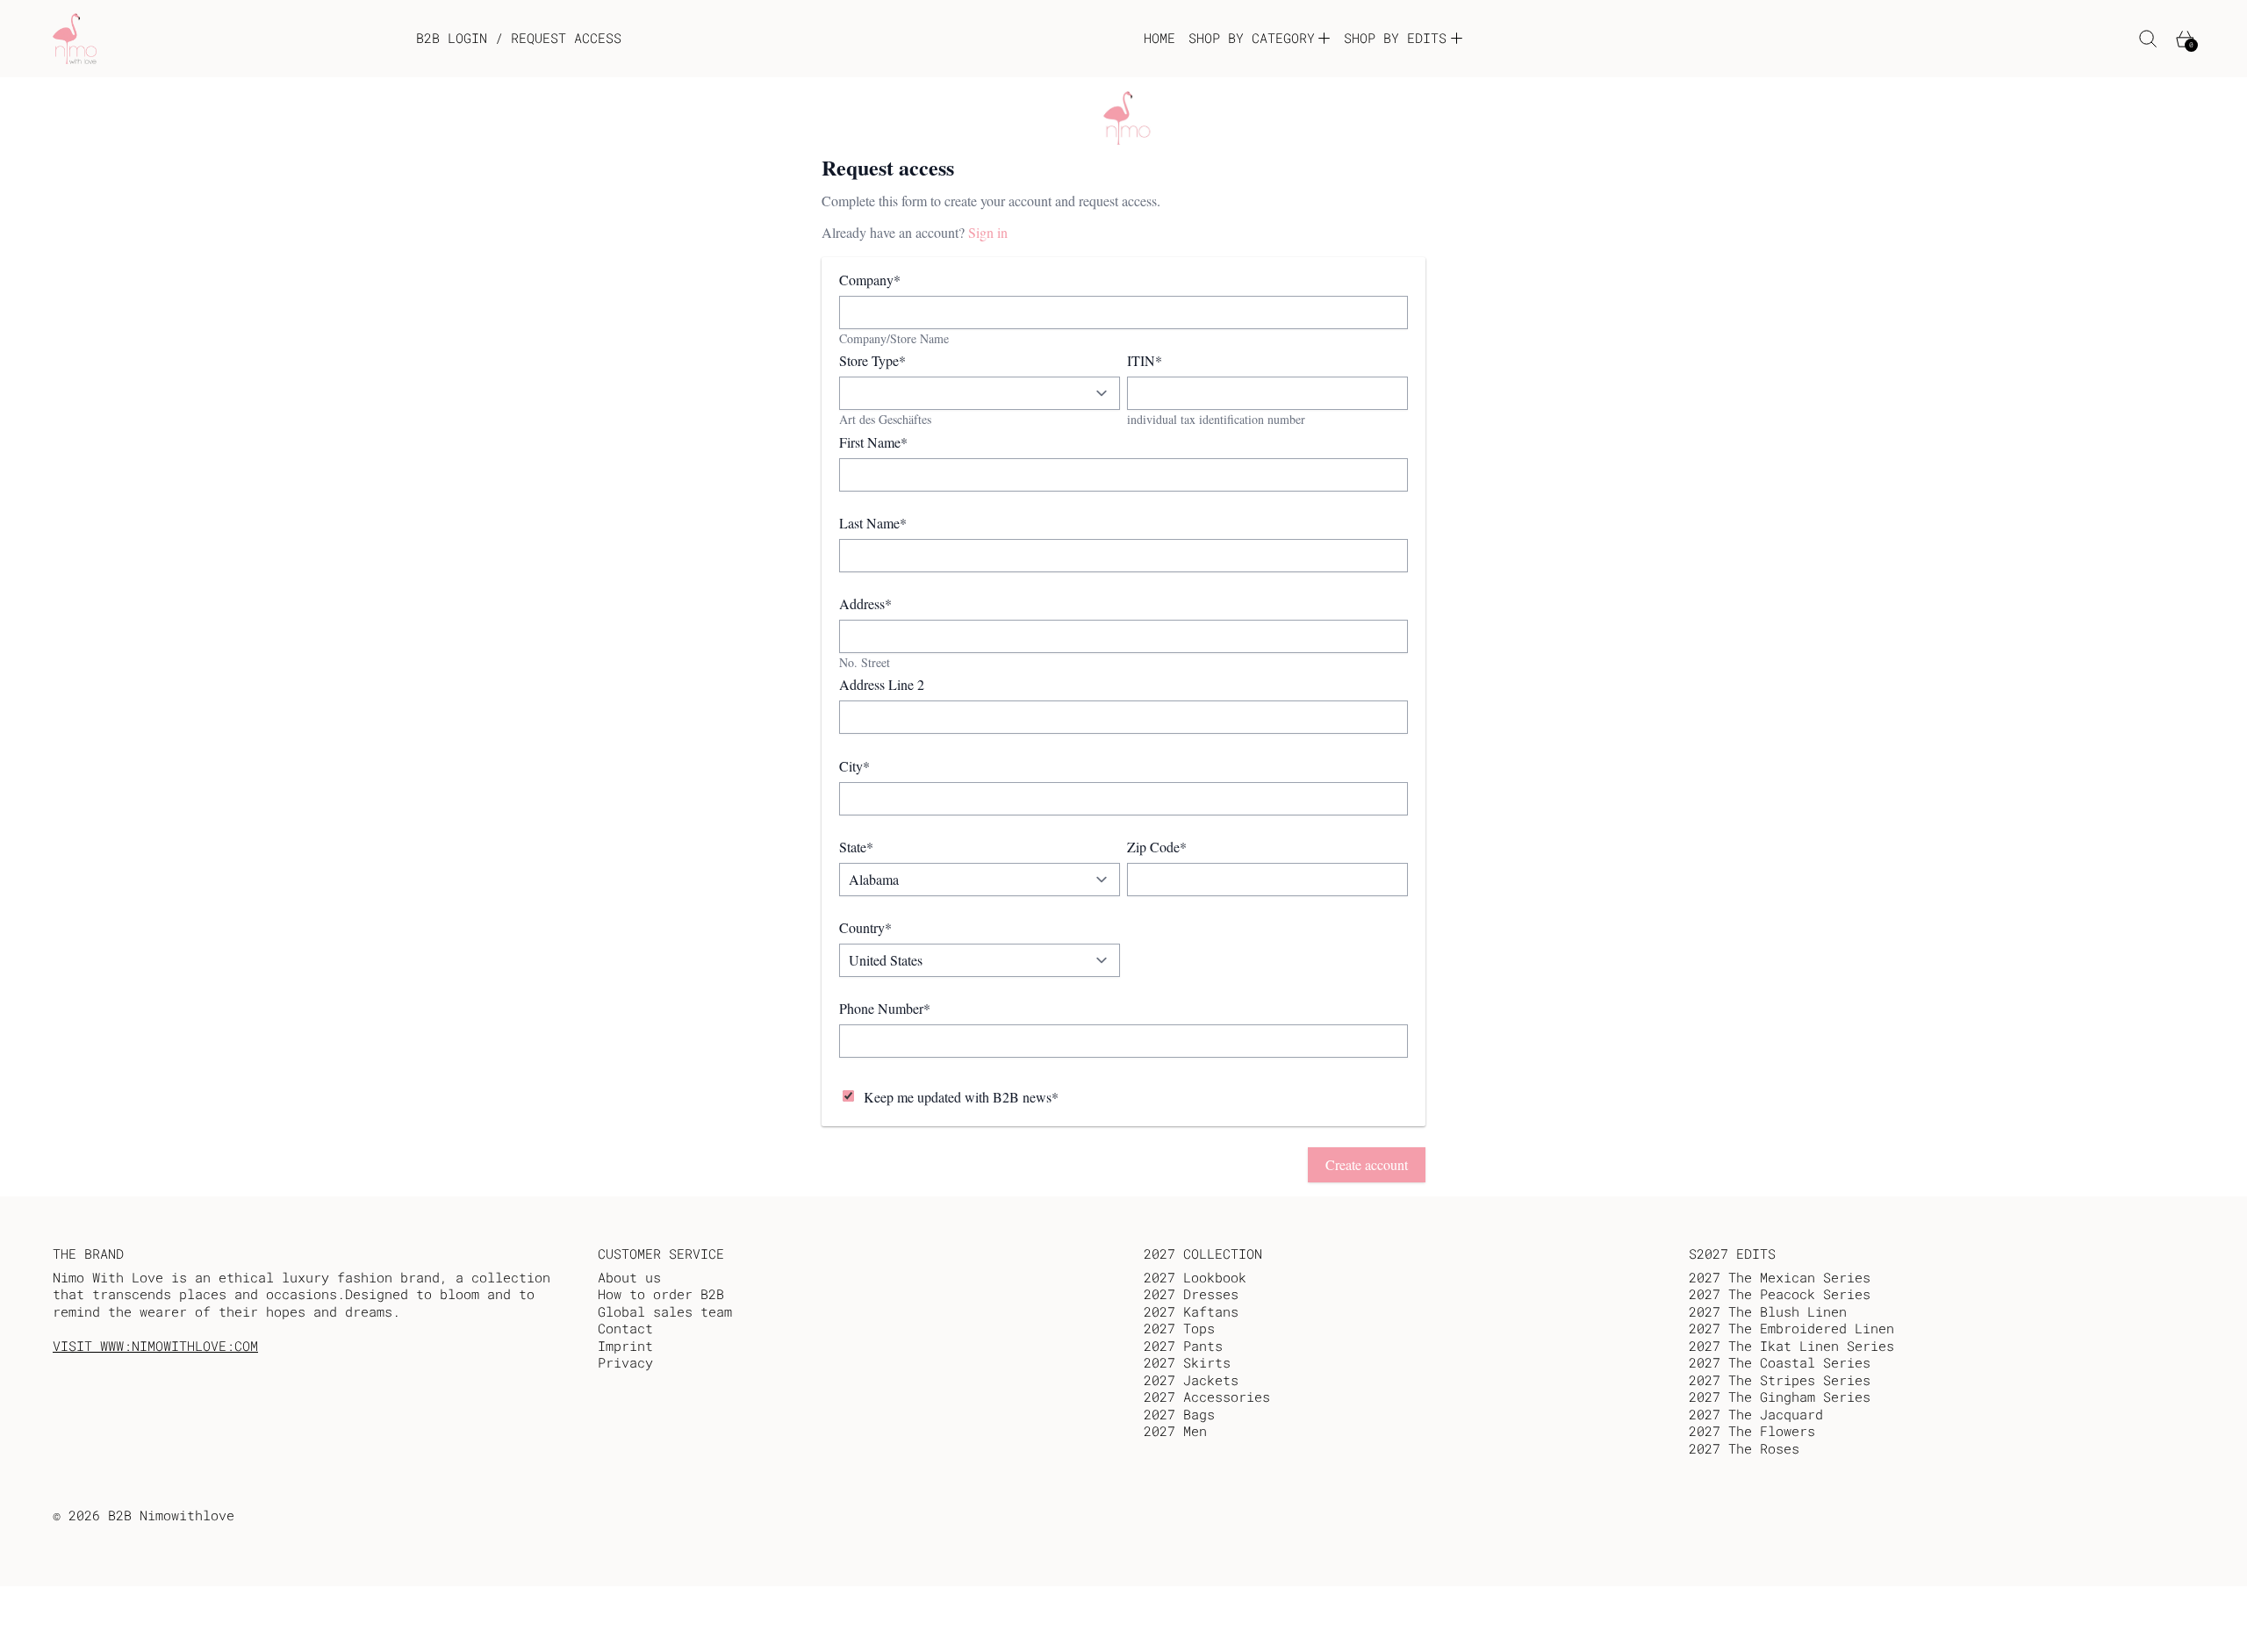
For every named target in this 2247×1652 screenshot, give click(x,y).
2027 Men (1175, 1431)
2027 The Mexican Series (1780, 1277)
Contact (625, 1328)
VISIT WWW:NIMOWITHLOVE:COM (155, 1346)
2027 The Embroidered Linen (1791, 1328)
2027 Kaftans (1191, 1311)
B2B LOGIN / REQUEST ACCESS (519, 38)
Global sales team (665, 1311)
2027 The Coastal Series (1780, 1362)
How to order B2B (661, 1294)
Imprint (625, 1346)
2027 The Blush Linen (1768, 1311)
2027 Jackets (1191, 1380)
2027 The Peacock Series (1780, 1294)
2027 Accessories (1207, 1397)
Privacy (625, 1362)
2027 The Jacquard (1756, 1414)
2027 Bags (1179, 1414)
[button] (2148, 39)
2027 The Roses (1744, 1448)
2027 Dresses (1191, 1294)
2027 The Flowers (1752, 1431)
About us (629, 1277)
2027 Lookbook (1195, 1277)
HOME (1159, 38)
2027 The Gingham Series (1780, 1397)
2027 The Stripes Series (1780, 1380)
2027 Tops (1179, 1328)
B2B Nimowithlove (171, 1515)
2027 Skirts (1187, 1362)
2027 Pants (1183, 1346)
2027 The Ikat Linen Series (1791, 1346)
